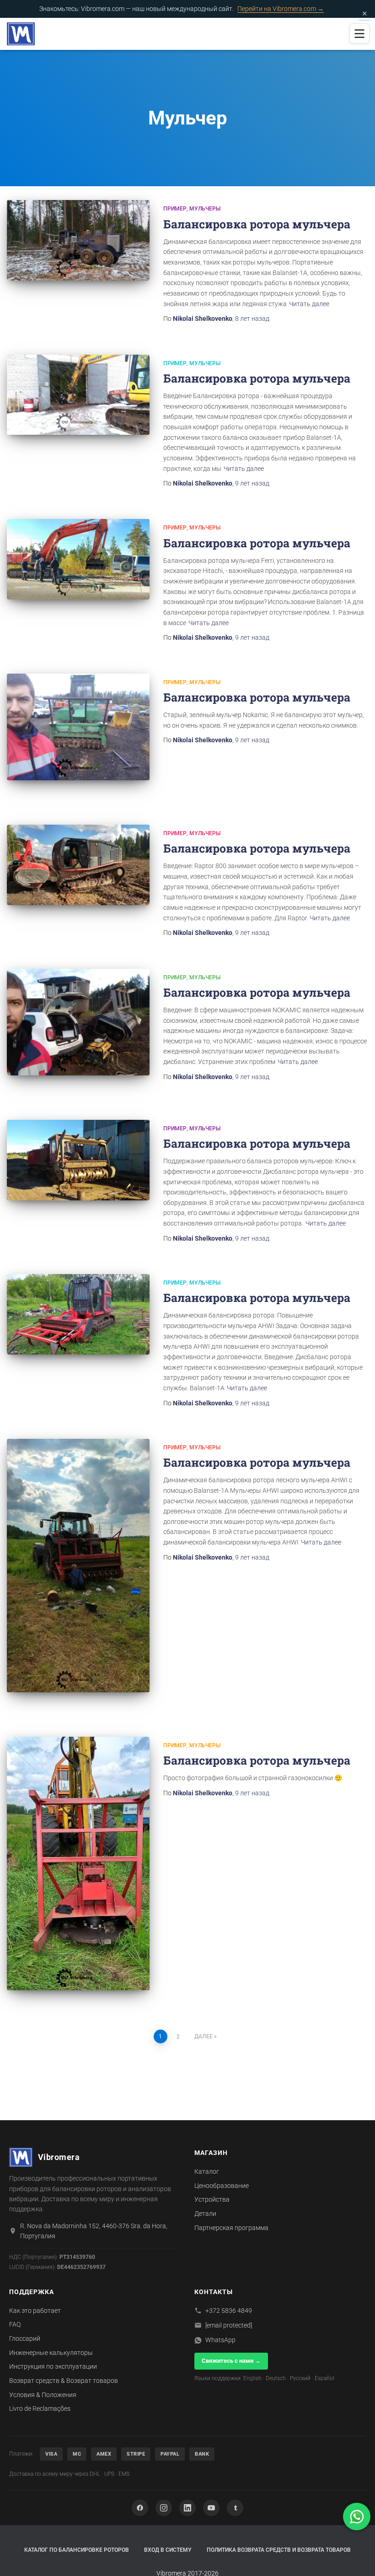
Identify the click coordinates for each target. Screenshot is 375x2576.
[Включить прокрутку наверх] (357, 2558)
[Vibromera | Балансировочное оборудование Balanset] (21, 34)
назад (252, 319)
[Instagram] (164, 2508)
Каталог (207, 2171)
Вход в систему (168, 2550)
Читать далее (309, 304)
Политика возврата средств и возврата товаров (279, 2550)
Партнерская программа (231, 2228)
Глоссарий (25, 2338)
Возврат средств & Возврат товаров (64, 2381)
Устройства (212, 2199)
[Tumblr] (235, 2508)
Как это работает (35, 2311)
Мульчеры (205, 209)
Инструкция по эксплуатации (53, 2366)
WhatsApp (220, 2340)
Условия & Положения (43, 2395)
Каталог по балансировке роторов (77, 2550)
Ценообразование (222, 2186)
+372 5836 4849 (229, 2311)
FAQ (15, 2324)
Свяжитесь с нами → (231, 2361)
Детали (205, 2214)
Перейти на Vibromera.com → (281, 9)
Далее (204, 2036)
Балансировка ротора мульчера (257, 224)
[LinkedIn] (187, 2508)
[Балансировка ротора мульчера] (78, 240)
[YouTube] (211, 2508)
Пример (175, 209)
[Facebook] (140, 2508)
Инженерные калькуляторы (51, 2353)
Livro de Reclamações (40, 2409)
